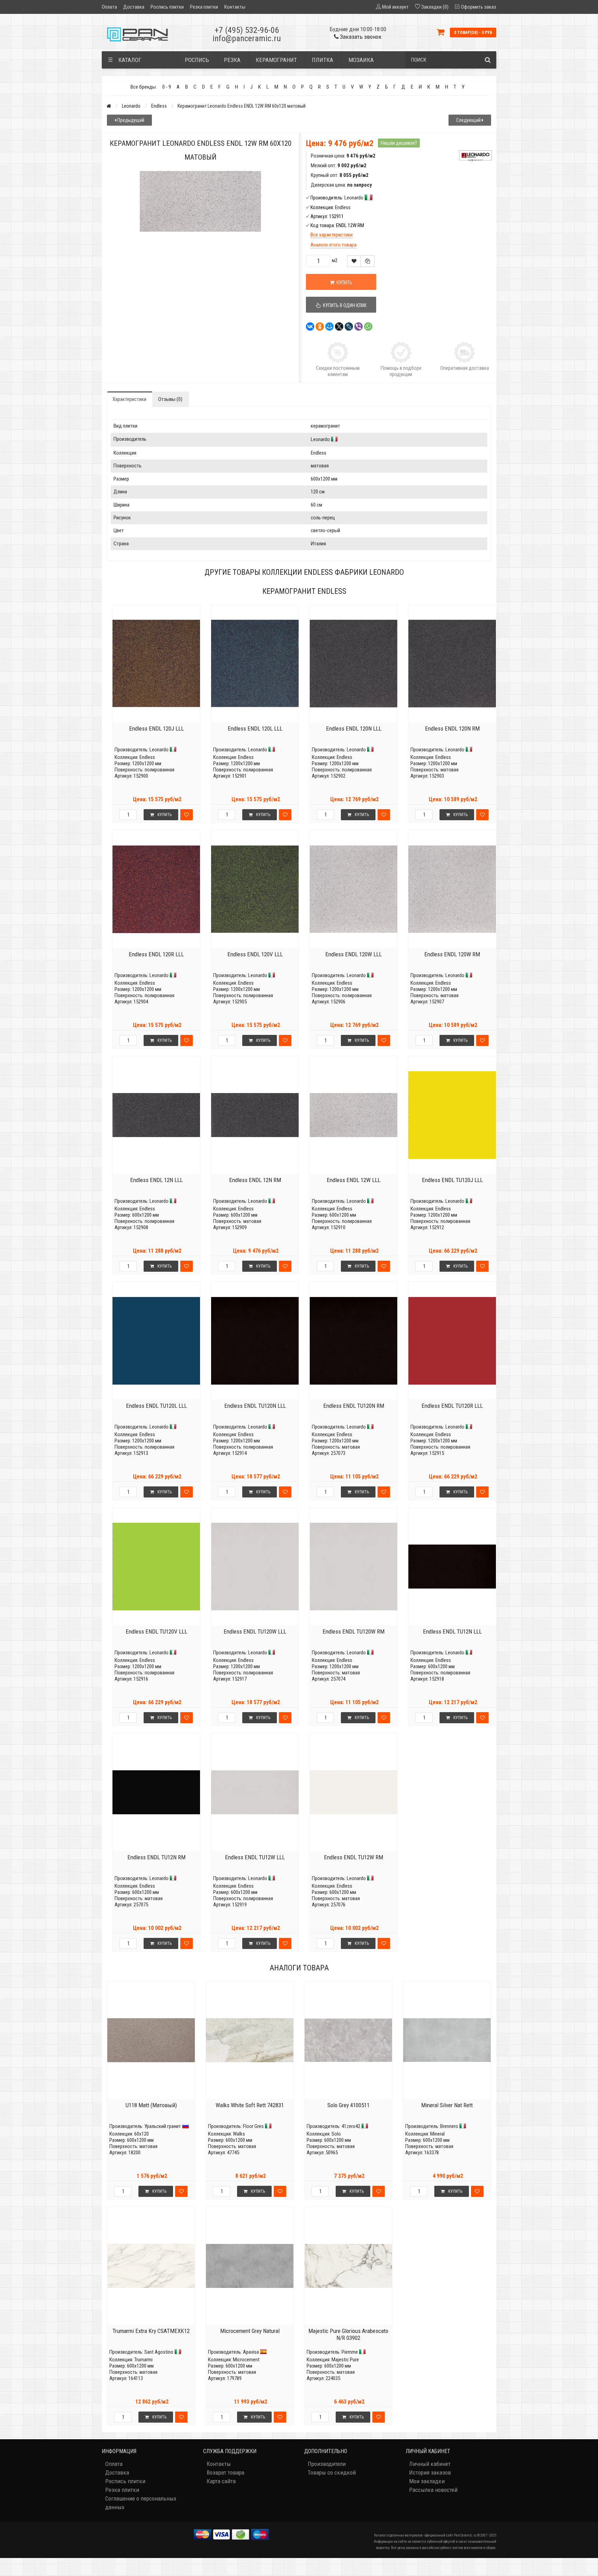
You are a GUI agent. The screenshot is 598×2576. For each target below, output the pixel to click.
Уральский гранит (163, 2126)
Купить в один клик (344, 305)
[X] (339, 327)
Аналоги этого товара (333, 245)
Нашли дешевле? (399, 143)
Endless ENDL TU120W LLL (255, 1631)
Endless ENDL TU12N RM (156, 1857)
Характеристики (129, 399)
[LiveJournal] (349, 327)
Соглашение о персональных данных (141, 2503)
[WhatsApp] (368, 327)
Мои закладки (427, 2481)
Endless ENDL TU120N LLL (255, 1406)
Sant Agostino (159, 2352)
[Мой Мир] (329, 327)
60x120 (142, 2134)
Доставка (134, 7)
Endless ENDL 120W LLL (354, 954)
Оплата (109, 7)
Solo (336, 2134)
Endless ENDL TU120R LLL (452, 1406)
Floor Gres (253, 2126)
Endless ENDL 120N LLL (354, 728)
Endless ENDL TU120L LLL (156, 1406)
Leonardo (131, 106)
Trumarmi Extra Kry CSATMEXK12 (151, 2331)
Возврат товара (225, 2472)
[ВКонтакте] (310, 327)
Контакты (235, 7)
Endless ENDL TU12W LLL (255, 1857)
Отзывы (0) (170, 399)
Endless (159, 106)
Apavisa (251, 2352)
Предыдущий (130, 120)
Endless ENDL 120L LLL (255, 728)
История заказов (430, 2472)
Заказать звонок (360, 37)
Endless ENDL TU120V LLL (156, 1631)
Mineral (437, 2134)
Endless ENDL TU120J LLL (452, 1180)
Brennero (449, 2126)
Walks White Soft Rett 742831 (250, 2105)
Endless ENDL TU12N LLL (452, 1631)
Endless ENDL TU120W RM (354, 1631)
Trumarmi (143, 2360)
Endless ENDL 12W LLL (354, 1180)
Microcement (246, 2360)
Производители (327, 2464)
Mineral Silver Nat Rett (447, 2105)
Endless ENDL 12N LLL (156, 1180)
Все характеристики (332, 235)
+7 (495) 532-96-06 (247, 30)
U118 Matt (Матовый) (151, 2105)
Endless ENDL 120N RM (452, 728)
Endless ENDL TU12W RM (354, 1857)
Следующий (469, 120)
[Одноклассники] (320, 327)
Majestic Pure (345, 2360)
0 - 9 (167, 87)
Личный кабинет (430, 2464)
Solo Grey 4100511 (348, 2105)
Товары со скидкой (332, 2472)
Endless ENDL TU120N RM (354, 1406)
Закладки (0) (435, 7)
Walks (239, 2134)
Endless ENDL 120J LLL (156, 728)
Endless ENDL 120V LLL (255, 954)
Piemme (350, 2352)
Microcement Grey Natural (250, 2331)
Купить (165, 815)
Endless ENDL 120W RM (452, 954)
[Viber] (359, 327)
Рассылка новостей (433, 2490)
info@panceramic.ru (247, 38)
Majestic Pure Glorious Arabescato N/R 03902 (348, 2334)
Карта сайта (221, 2481)
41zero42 (351, 2126)
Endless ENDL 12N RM (255, 1180)
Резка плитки (204, 7)
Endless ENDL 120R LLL (156, 954)
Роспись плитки (167, 7)
